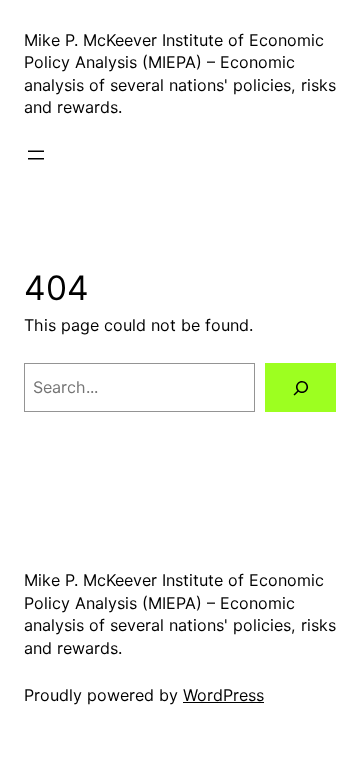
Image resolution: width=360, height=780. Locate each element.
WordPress (223, 695)
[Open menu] (36, 155)
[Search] (300, 387)
